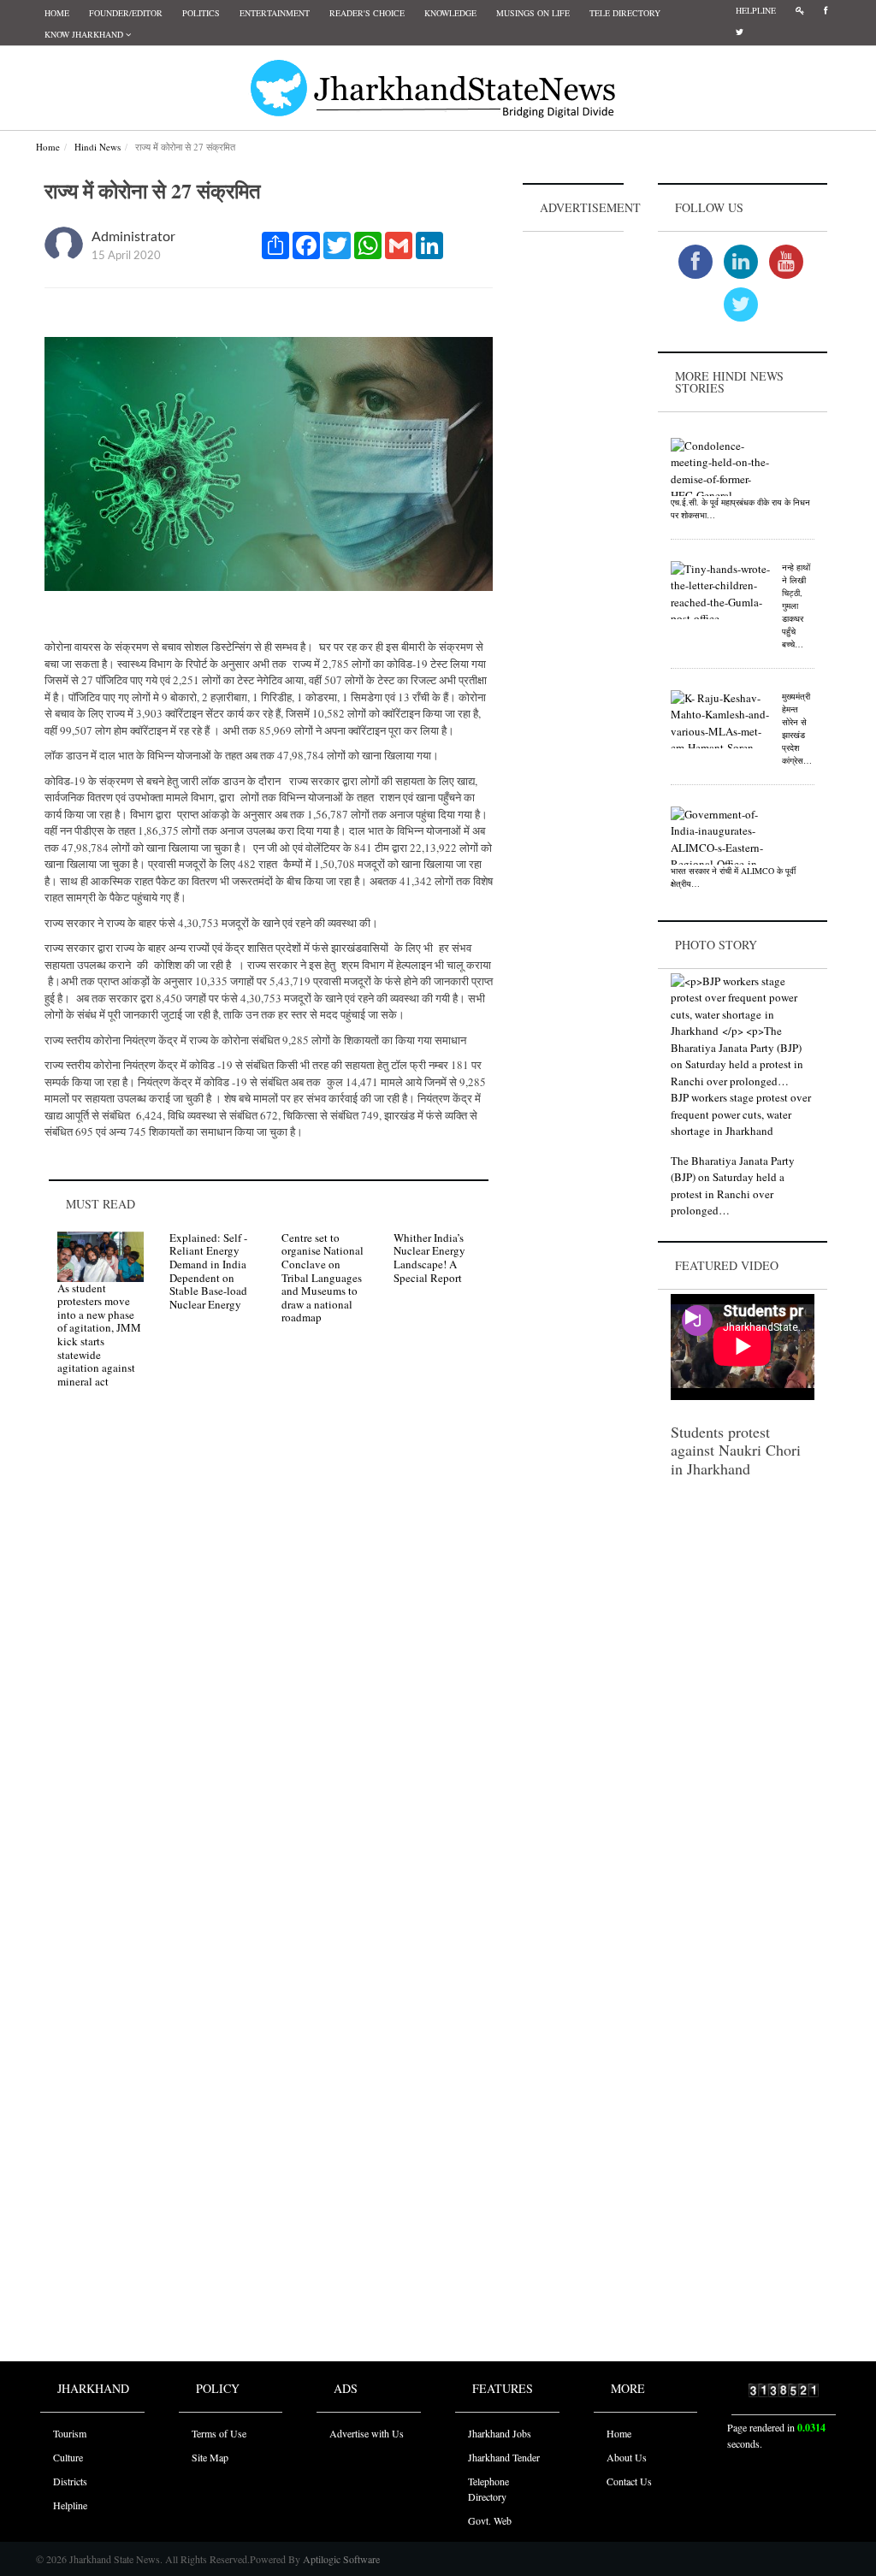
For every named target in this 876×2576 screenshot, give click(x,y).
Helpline (756, 10)
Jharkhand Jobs (500, 2433)
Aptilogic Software (340, 2559)
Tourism (70, 2433)
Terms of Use (219, 2433)
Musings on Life (533, 13)
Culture (68, 2457)
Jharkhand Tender (504, 2457)
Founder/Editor (126, 13)
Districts (70, 2481)
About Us (627, 2457)
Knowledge (450, 13)
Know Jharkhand (85, 34)
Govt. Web (490, 2520)
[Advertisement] (573, 493)
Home (57, 13)
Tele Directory (625, 13)
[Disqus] (269, 1645)
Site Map (210, 2457)
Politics (201, 13)
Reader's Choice (367, 13)
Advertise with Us (367, 2433)
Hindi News (98, 147)
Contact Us (629, 2481)
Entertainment (275, 13)
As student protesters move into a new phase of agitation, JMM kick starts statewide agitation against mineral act (99, 1335)
